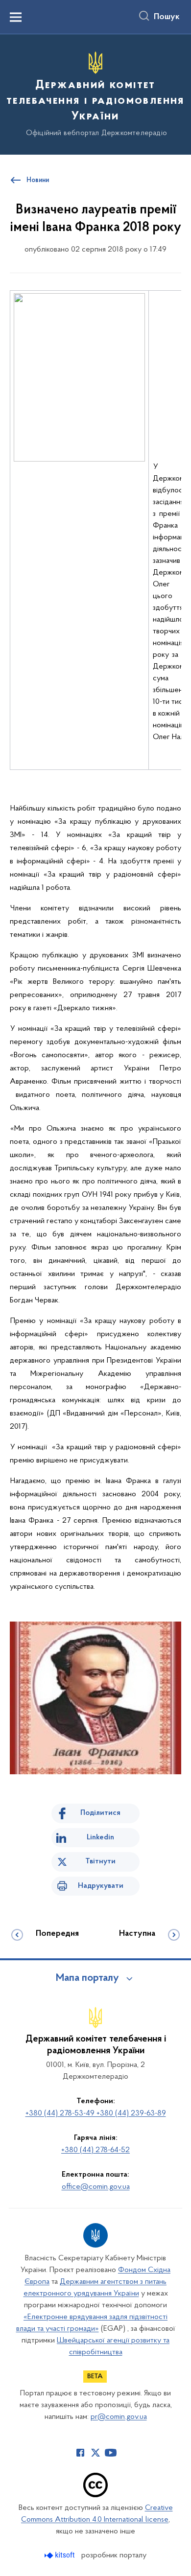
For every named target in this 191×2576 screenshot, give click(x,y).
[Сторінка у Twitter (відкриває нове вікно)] (95, 2453)
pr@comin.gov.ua (119, 2417)
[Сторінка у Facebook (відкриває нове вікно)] (80, 2453)
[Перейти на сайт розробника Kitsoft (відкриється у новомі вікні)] (60, 2555)
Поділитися (100, 1813)
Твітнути (100, 1861)
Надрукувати (101, 1886)
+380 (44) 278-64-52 (95, 2150)
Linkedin (100, 1837)
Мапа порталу (87, 1978)
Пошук (167, 17)
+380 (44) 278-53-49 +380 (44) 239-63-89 (96, 2113)
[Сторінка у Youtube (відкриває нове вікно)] (111, 2453)
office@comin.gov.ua (96, 2187)
